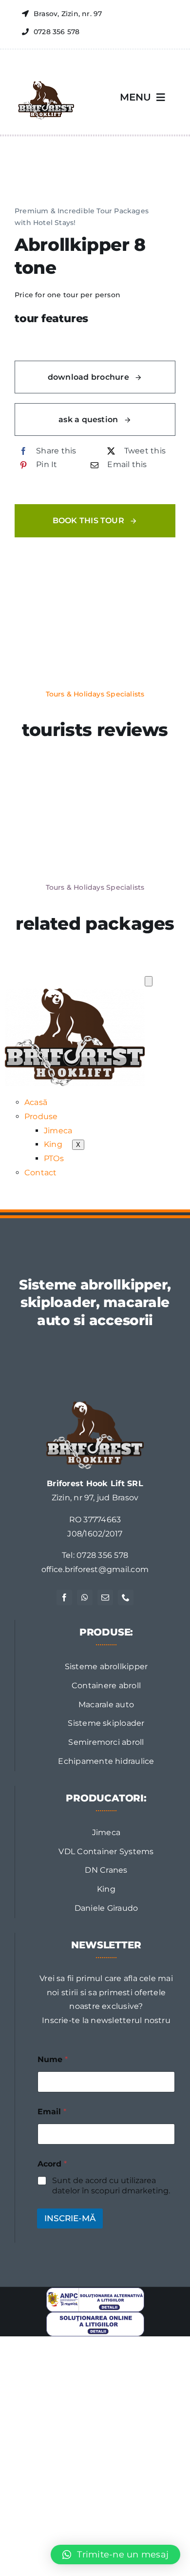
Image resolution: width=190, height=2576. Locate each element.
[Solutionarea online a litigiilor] (95, 2316)
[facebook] (64, 1597)
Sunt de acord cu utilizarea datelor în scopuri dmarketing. (111, 2186)
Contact (41, 1173)
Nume (53, 2059)
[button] (115, 2555)
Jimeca (58, 1131)
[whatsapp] (85, 1597)
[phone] (126, 1597)
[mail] (105, 1597)
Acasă (36, 1102)
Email (52, 2112)
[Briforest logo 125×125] (45, 75)
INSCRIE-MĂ (70, 2218)
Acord (52, 2164)
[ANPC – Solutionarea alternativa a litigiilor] (95, 2291)
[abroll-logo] (95, 1405)
